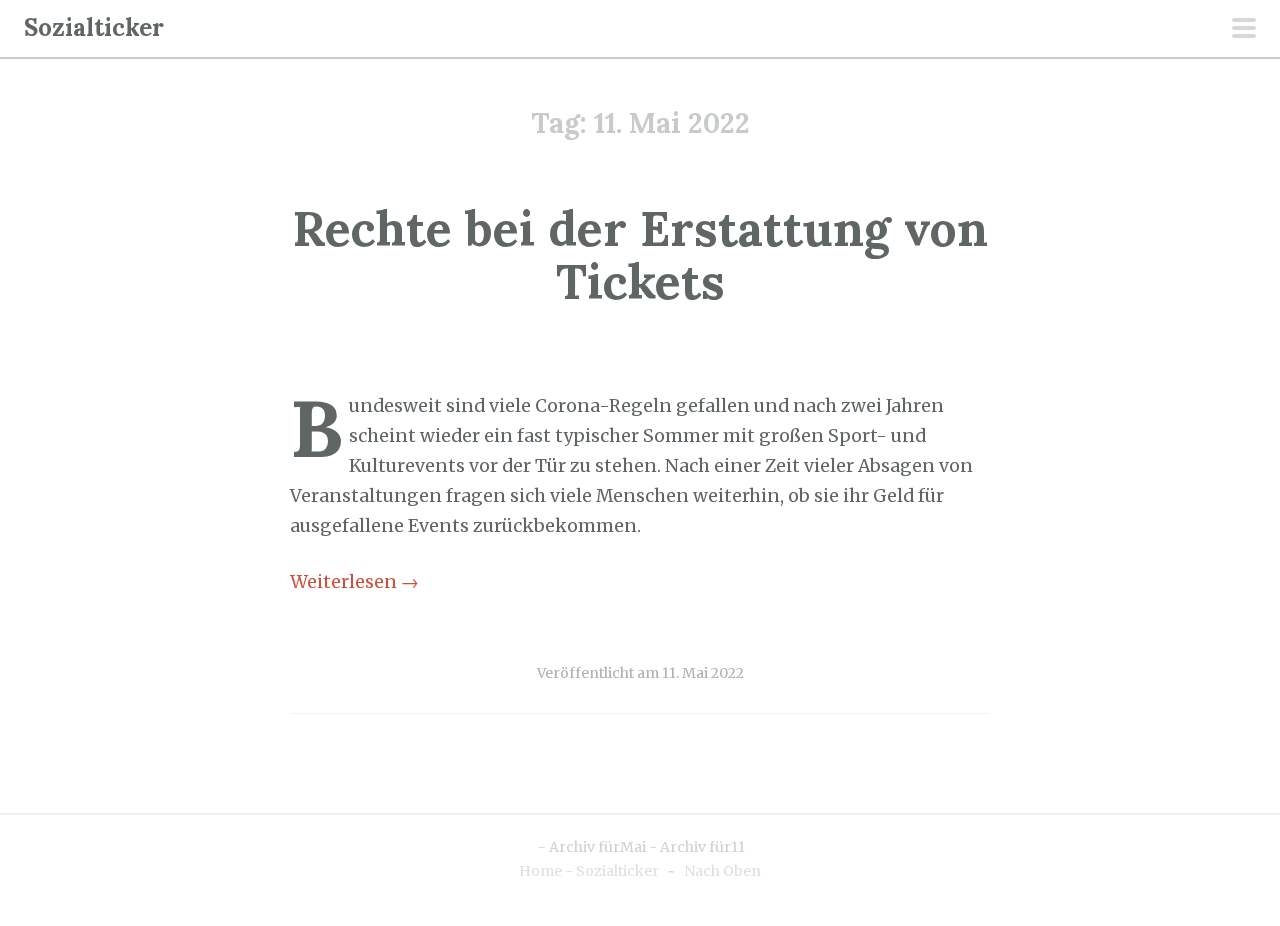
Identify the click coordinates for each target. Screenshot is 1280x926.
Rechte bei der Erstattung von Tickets (640, 255)
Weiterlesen (354, 582)
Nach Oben (722, 871)
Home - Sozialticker (589, 871)
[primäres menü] (1244, 30)
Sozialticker (94, 27)
